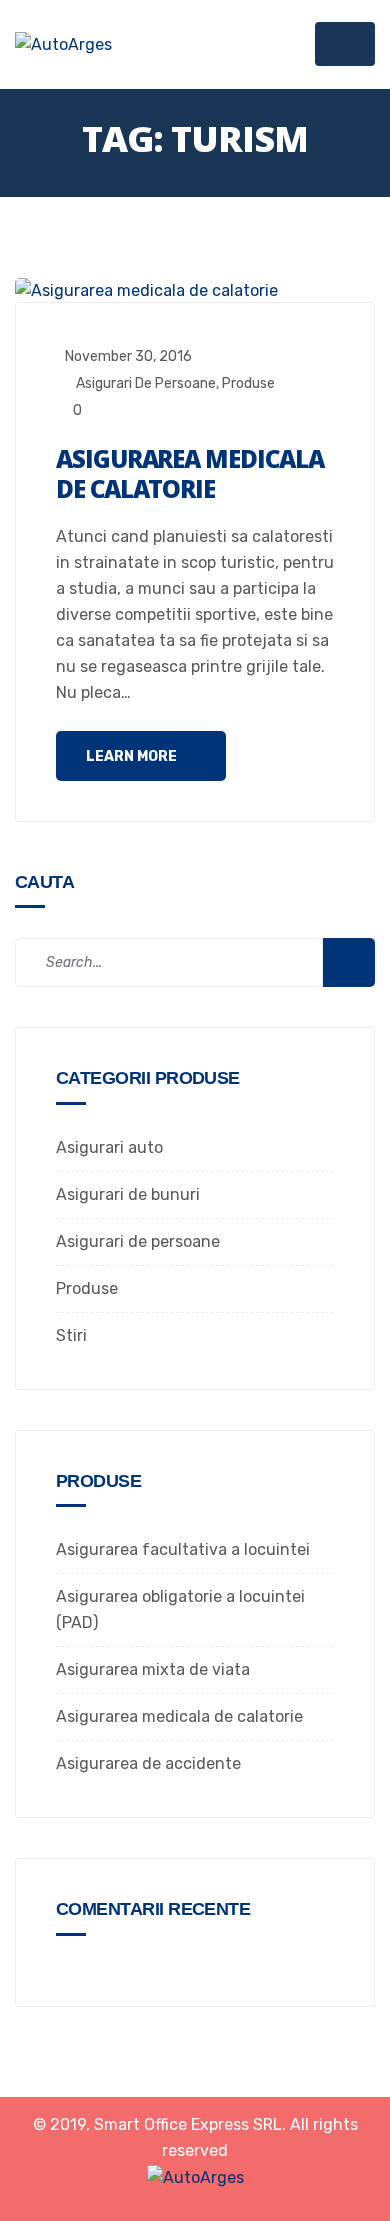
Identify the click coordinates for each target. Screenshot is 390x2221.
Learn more (133, 756)
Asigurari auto (109, 1147)
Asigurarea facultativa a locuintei (183, 1549)
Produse (248, 383)
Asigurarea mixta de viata (153, 1669)
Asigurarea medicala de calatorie (189, 473)
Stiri (71, 1335)
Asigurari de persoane (146, 383)
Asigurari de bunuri (128, 1194)
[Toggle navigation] (345, 44)
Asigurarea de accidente (148, 1763)
